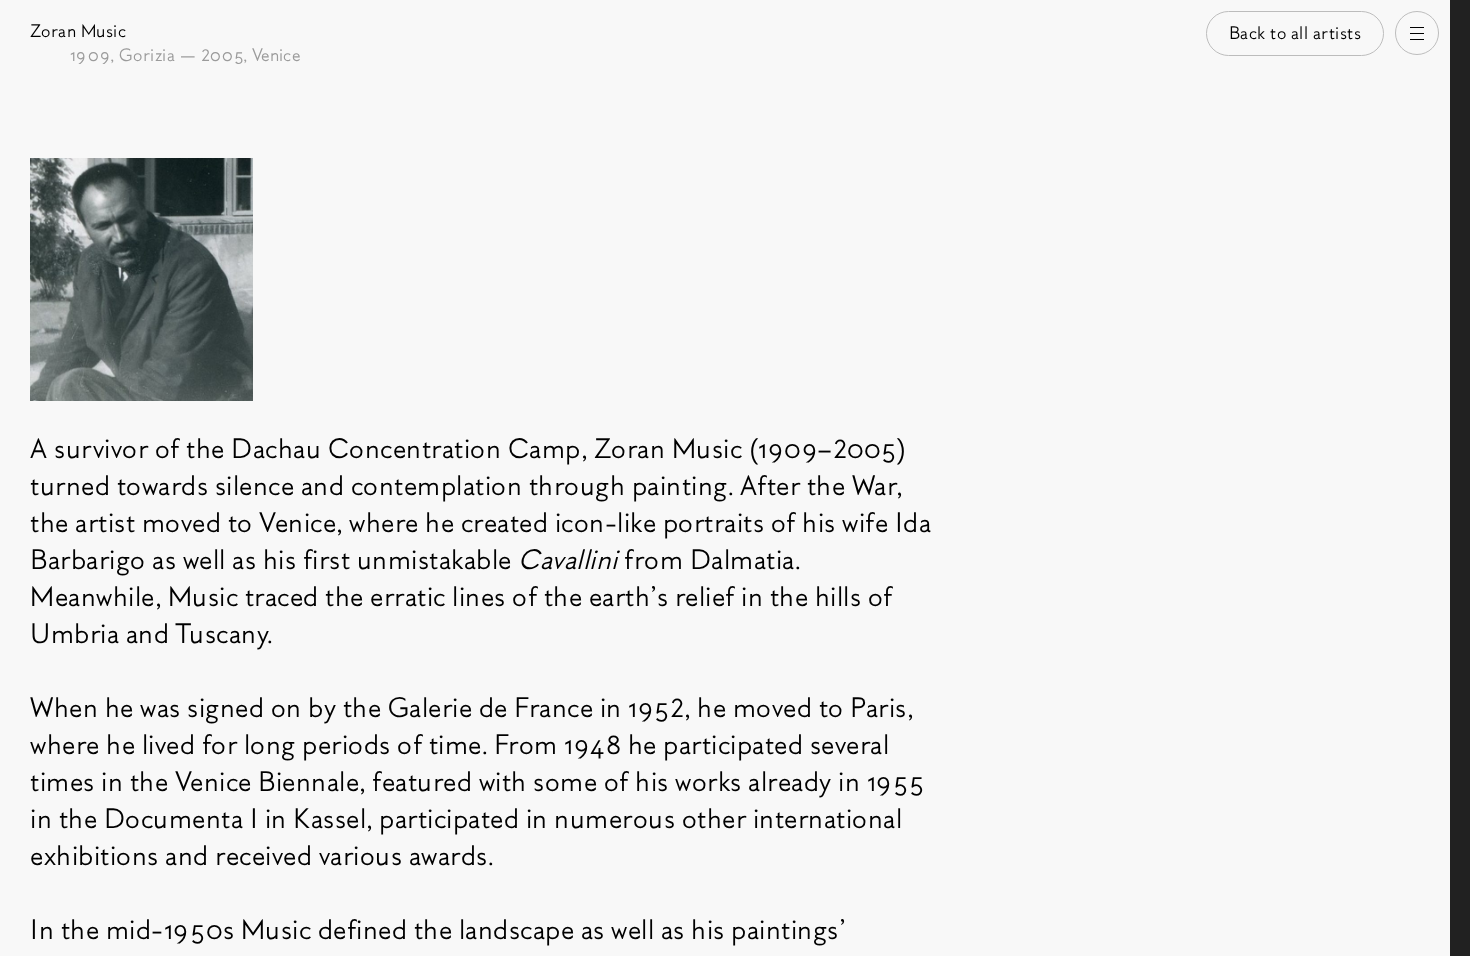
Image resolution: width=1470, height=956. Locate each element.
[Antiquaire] (1460, 478)
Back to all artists (1295, 33)
